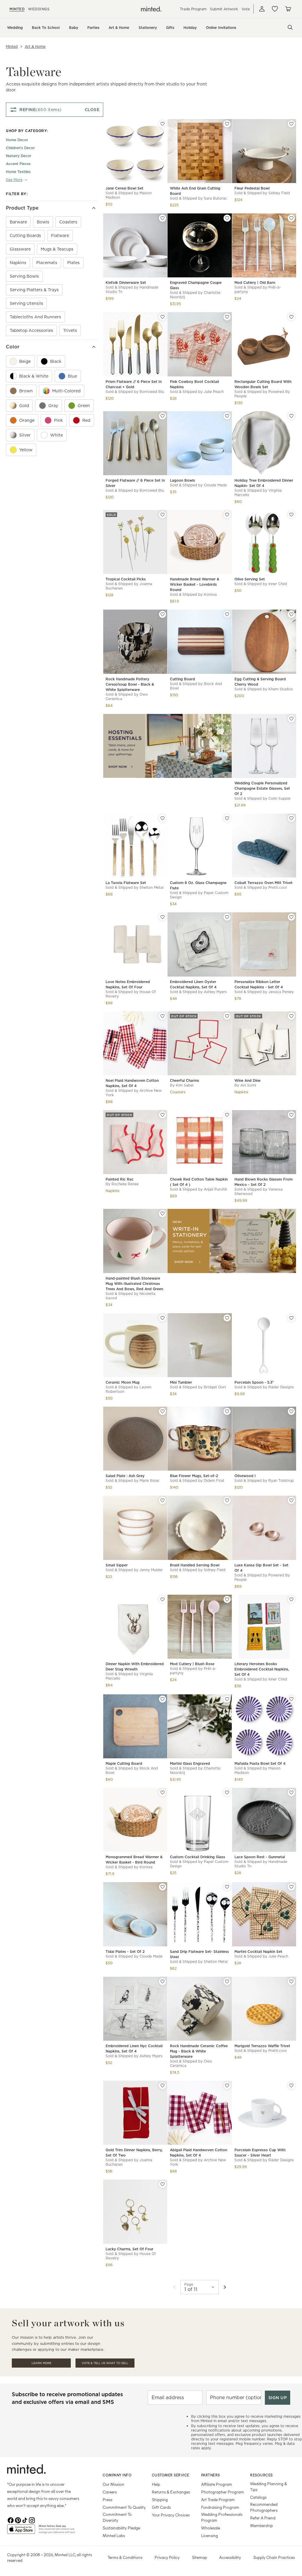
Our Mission (113, 2484)
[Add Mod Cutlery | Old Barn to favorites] (291, 218)
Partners (211, 2475)
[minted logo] (151, 9)
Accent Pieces (18, 164)
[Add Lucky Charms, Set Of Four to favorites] (163, 2184)
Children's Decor (20, 148)
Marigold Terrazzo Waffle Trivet (262, 2046)
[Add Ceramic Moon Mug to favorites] (163, 1318)
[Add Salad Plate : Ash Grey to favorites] (163, 1411)
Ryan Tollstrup (281, 1480)
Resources (261, 2475)
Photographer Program (223, 2492)
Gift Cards (161, 2507)
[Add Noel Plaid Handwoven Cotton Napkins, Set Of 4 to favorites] (163, 1016)
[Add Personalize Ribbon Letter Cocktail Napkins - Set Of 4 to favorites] (291, 917)
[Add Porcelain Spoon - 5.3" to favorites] (291, 1318)
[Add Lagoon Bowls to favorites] (227, 416)
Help (156, 2484)
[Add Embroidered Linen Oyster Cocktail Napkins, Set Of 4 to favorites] (227, 917)
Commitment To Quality (124, 2507)
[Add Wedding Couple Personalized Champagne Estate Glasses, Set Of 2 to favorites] (291, 719)
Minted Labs (114, 2535)
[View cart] (288, 9)
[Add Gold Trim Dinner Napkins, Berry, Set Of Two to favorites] (163, 2086)
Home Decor (17, 140)
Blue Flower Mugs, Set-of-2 (194, 1476)
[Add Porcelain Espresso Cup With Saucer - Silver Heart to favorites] (291, 2086)
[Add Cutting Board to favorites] (227, 614)
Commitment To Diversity (117, 2517)
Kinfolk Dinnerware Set (126, 283)
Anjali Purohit (215, 1189)
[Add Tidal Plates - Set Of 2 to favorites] (163, 1887)
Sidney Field (279, 193)
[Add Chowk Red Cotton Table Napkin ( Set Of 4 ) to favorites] (227, 1115)
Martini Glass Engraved (190, 1763)
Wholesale (211, 2528)
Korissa (210, 594)
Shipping (160, 2500)
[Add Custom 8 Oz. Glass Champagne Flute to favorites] (227, 818)
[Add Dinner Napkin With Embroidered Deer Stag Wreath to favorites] (163, 1599)
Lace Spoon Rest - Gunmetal (260, 1857)
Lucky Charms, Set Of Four (129, 2249)
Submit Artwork (224, 9)
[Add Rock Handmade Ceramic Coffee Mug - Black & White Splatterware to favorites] (227, 1981)
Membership (261, 2525)
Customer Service (171, 2475)
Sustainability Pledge (121, 2528)
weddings (39, 9)
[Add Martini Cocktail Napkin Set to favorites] (291, 1887)
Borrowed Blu (152, 392)
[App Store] (21, 2531)
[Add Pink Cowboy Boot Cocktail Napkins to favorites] (227, 317)
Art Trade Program (218, 2500)
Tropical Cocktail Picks (126, 579)
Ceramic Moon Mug (123, 1382)
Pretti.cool (278, 887)
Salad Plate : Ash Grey (125, 1476)
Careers (110, 2492)
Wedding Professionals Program (222, 2517)
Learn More (41, 2363)
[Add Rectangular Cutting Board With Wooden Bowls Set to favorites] (291, 317)
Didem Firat (214, 1480)
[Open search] (290, 27)
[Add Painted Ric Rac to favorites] (163, 1115)
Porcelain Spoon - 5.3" (254, 1382)
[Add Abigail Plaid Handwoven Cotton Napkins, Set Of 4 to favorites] (227, 2086)
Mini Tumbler (181, 1382)
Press (107, 2500)
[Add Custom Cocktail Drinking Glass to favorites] (227, 1792)
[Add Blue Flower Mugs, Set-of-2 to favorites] (227, 1411)
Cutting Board (182, 679)
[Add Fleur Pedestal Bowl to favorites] (291, 124)
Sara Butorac (215, 198)
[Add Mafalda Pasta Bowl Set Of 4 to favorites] (291, 1699)
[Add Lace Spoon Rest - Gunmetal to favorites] (291, 1792)
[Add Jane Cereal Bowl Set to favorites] (163, 124)
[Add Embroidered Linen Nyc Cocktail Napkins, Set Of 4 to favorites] (163, 1981)
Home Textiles (18, 172)
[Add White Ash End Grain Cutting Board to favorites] (227, 124)
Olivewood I (245, 1476)
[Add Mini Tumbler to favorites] (227, 1318)
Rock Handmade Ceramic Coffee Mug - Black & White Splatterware (199, 2051)
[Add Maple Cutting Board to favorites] (163, 1699)
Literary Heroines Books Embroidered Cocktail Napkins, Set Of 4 (262, 1669)
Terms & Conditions (125, 2557)
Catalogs (258, 2497)
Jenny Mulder (151, 1570)
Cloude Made (215, 485)
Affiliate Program (217, 2484)
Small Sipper (117, 1565)
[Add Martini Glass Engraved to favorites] (227, 1699)
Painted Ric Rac (120, 1179)
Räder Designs (281, 1387)
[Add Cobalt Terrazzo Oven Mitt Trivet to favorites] (291, 818)
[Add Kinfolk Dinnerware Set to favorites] (163, 218)
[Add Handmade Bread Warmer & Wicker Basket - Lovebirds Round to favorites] (227, 515)
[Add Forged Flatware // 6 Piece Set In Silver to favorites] (163, 416)
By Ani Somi (245, 1085)
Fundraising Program (220, 2507)
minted (17, 9)
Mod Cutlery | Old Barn (255, 283)
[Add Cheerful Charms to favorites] (227, 1016)
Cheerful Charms (184, 1080)
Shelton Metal (151, 887)
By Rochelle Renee (122, 1184)
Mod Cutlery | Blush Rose (192, 1664)
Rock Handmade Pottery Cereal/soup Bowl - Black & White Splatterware (130, 684)
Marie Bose (149, 1480)
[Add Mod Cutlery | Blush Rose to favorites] (227, 1599)
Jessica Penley (281, 992)
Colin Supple (279, 798)
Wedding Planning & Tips (269, 2487)
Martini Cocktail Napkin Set (258, 1952)
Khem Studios (281, 689)
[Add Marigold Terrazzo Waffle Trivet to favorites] (291, 1981)
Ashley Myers (215, 992)
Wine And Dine (247, 1080)
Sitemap (200, 2557)
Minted (12, 46)
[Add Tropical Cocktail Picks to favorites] (163, 515)
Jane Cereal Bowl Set (124, 188)
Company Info (117, 2475)
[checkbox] (18, 222)
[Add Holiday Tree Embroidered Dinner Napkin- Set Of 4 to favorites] (291, 416)
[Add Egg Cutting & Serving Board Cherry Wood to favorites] (291, 614)
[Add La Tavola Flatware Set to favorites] (163, 818)
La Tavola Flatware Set (126, 883)
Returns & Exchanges (171, 2492)
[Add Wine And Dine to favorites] (291, 1016)
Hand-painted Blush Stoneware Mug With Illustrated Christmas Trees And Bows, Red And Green (134, 1284)
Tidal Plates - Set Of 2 (125, 1952)
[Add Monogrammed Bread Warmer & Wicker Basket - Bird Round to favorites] (163, 1792)
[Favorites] (275, 9)
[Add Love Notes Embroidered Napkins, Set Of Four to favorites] (163, 917)
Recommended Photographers (264, 2507)
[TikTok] (25, 2520)
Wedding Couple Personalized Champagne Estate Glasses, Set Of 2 (262, 788)
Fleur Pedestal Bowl (252, 188)
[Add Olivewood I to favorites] (291, 1411)
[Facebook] (11, 2520)
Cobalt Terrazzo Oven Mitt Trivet (264, 883)
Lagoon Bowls (182, 480)
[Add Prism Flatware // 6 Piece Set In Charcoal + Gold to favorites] (163, 317)
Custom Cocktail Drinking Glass (197, 1857)
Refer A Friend (263, 2518)
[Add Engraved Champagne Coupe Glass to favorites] (227, 218)
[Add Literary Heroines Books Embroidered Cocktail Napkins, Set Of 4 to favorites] (291, 1599)
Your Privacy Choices (171, 2515)
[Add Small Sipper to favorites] (163, 1500)
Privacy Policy (167, 2557)
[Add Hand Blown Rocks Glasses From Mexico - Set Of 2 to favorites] (291, 1115)
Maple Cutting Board (124, 1763)
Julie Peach (214, 392)
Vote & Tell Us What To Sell (105, 2363)
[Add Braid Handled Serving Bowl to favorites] (227, 1500)
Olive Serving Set (250, 579)
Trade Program (193, 9)
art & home (35, 46)
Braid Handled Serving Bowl (195, 1565)
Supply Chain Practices (274, 2557)
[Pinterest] (18, 2520)
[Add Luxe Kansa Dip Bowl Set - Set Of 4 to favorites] (291, 1500)
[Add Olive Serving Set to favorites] (291, 515)
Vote (246, 9)
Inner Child (278, 584)
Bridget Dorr (215, 1387)
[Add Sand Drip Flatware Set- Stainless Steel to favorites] (227, 1887)
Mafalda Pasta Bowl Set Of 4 (260, 1763)
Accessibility (230, 2557)
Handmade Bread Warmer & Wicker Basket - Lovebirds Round (195, 584)
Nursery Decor (19, 156)
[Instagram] (32, 2520)
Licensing (210, 2535)
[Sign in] (262, 9)
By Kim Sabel (182, 1085)
